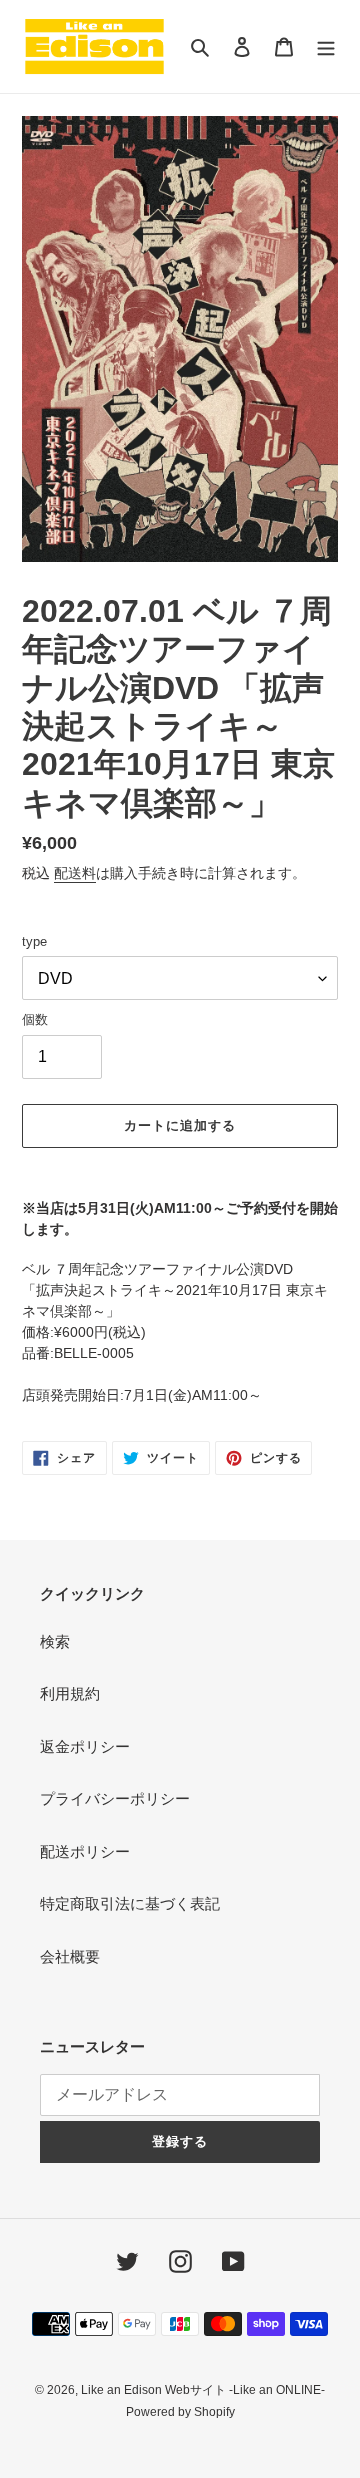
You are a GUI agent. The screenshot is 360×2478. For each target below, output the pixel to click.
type (34, 941)
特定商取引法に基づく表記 (130, 1903)
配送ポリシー (85, 1851)
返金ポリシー (85, 1746)
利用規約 (70, 1693)
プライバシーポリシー (115, 1798)
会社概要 (70, 1956)
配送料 (75, 873)
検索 (55, 1641)
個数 (35, 1019)
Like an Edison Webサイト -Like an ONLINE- (203, 2390)
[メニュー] (326, 46)
